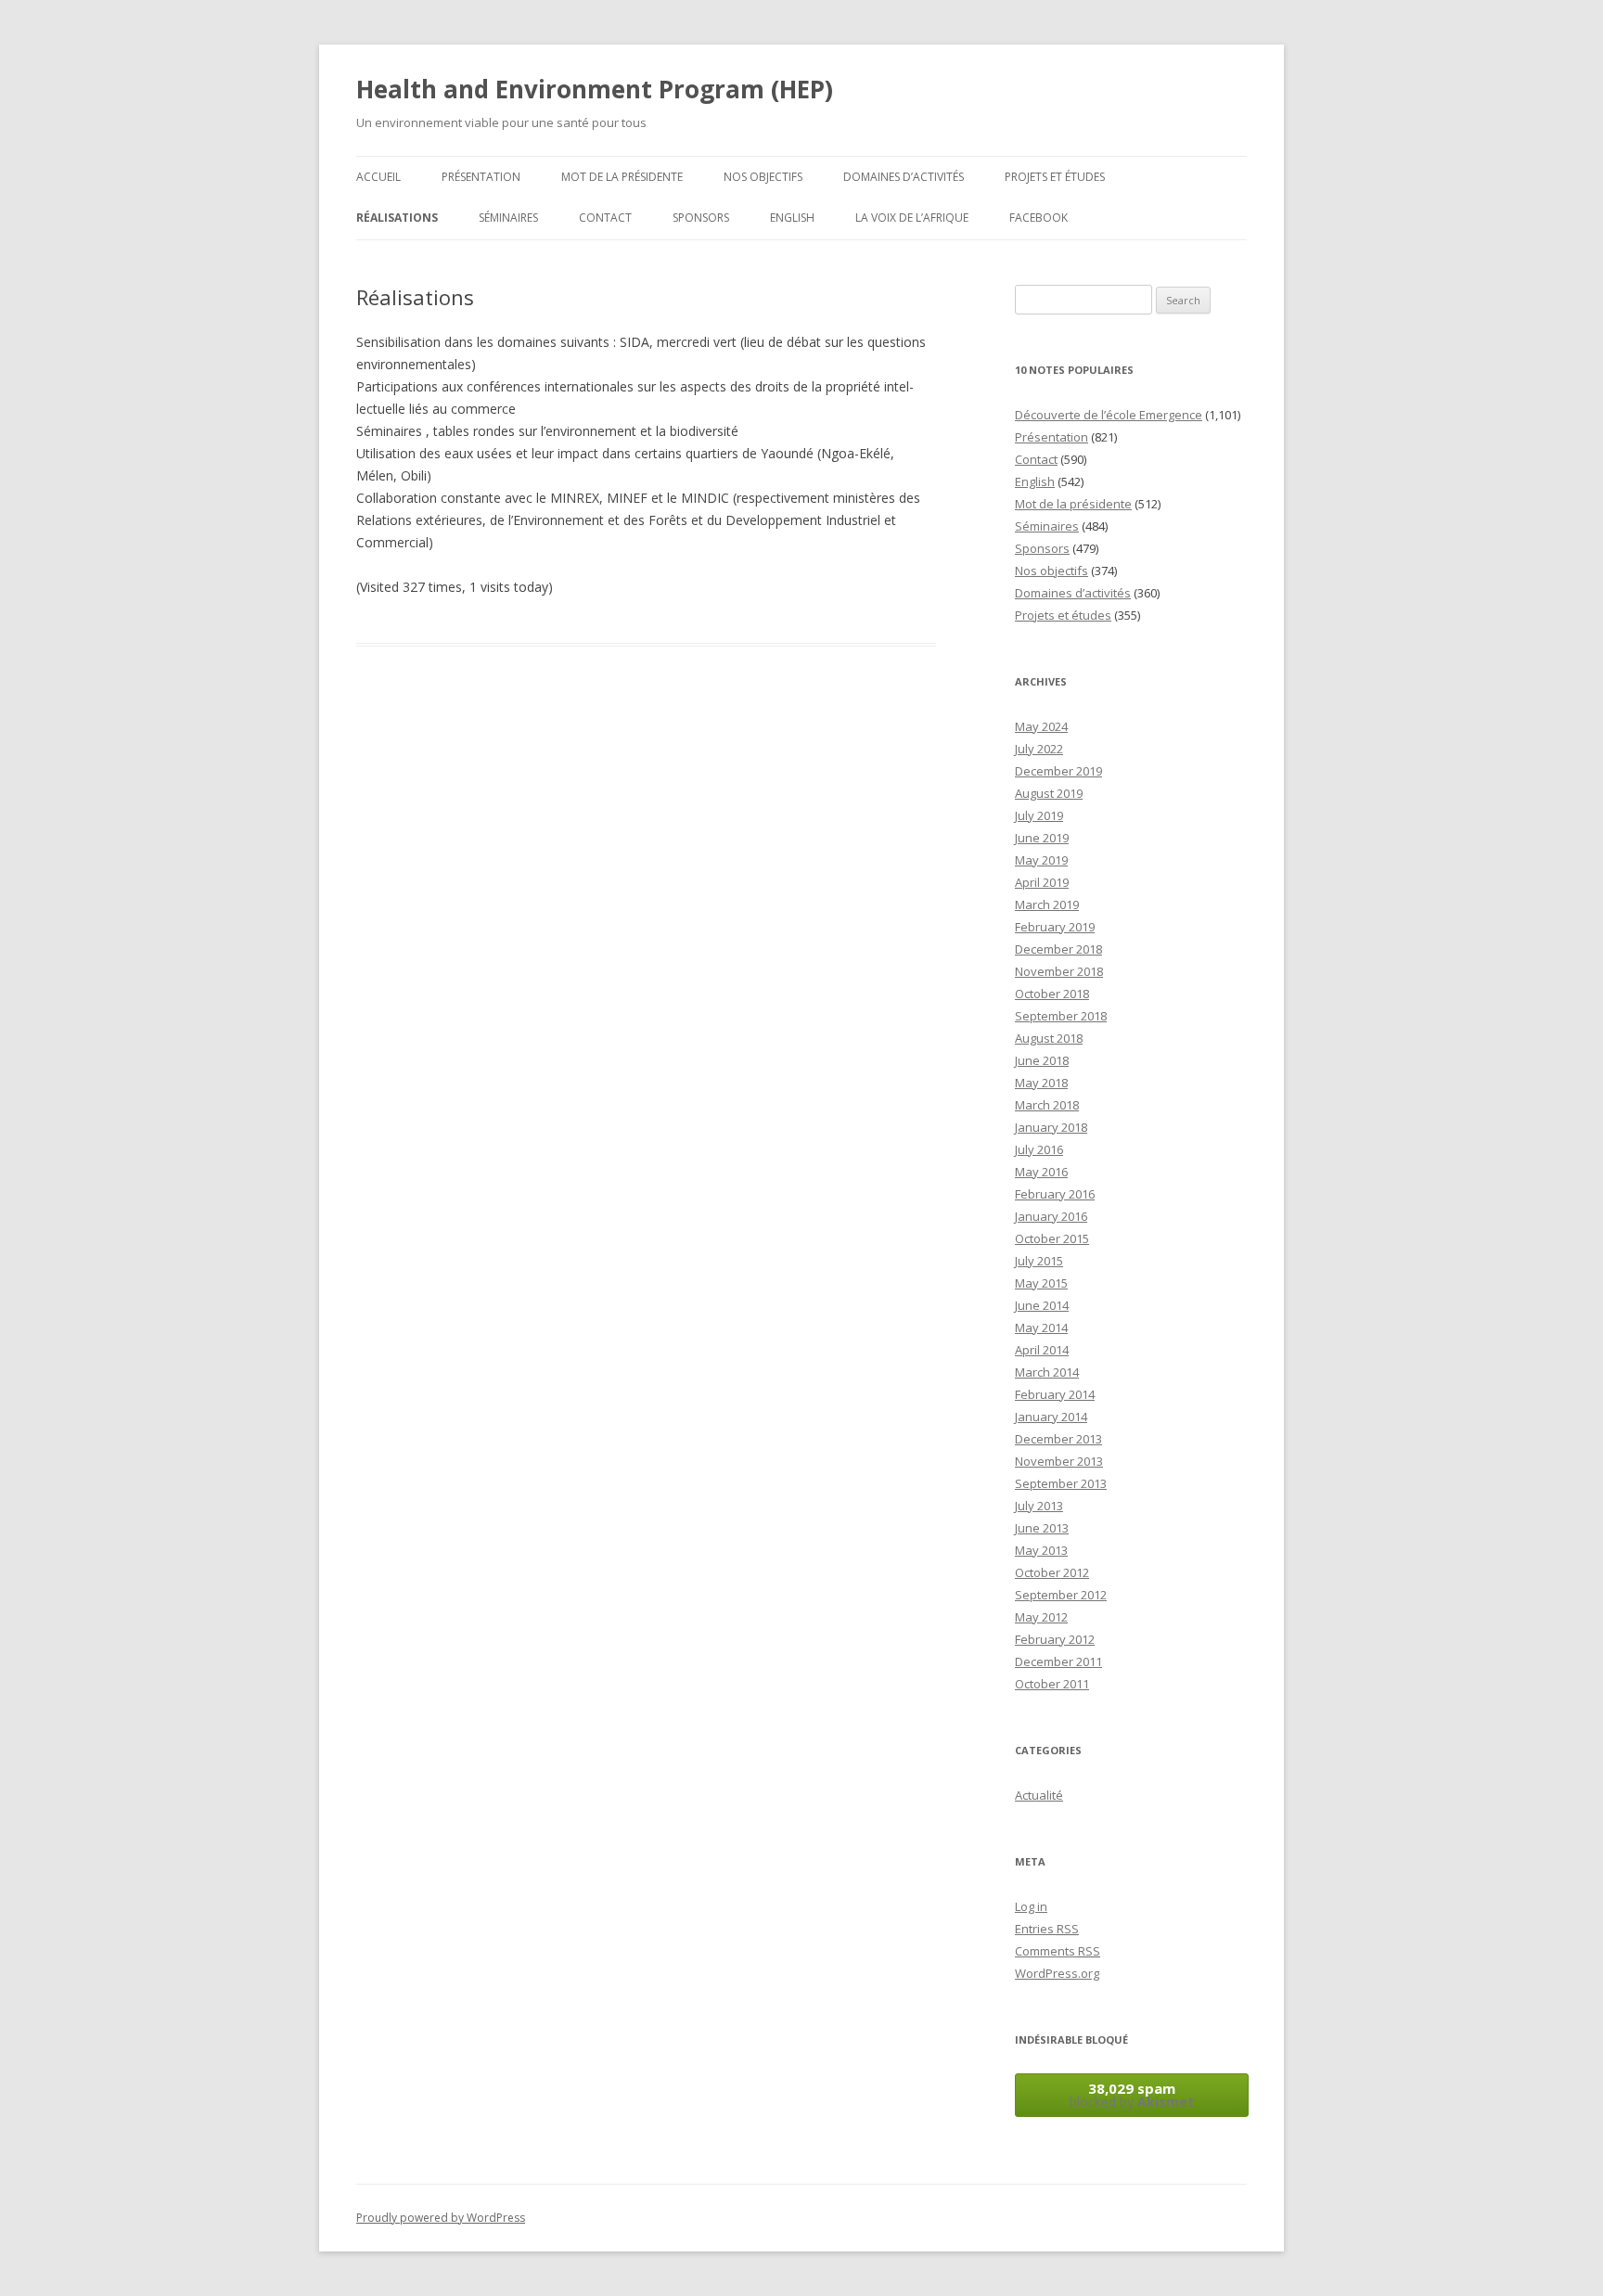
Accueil (378, 177)
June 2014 (1042, 1305)
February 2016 (1055, 1194)
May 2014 (1041, 1328)
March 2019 (1047, 904)
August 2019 (1049, 793)
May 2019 (1041, 860)
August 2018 (1049, 1038)
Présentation (481, 177)
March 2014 (1047, 1372)
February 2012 (1055, 1639)
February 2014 (1055, 1394)
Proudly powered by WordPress (441, 2218)
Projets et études (1055, 177)
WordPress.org (1057, 1973)
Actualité (1039, 1795)
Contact (605, 218)
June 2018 (1042, 1060)
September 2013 (1061, 1483)
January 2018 (1051, 1127)
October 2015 (1052, 1238)
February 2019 (1055, 927)
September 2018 (1061, 1016)
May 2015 (1041, 1283)
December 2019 (1058, 771)
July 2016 (1039, 1149)
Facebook (1039, 218)
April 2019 (1042, 882)
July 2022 (1039, 749)
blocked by (1132, 2095)
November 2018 (1059, 971)
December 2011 (1058, 1661)
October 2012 (1052, 1572)
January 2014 (1051, 1417)
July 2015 (1039, 1261)
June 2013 (1042, 1528)
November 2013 (1059, 1461)
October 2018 (1052, 994)
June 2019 (1042, 838)
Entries (1047, 1929)
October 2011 (1052, 1684)
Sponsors (701, 218)
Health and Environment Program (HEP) (595, 89)
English (792, 218)
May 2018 (1041, 1083)
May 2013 (1041, 1550)
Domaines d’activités (904, 177)
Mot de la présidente (622, 177)
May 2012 (1041, 1617)
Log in (1031, 1906)
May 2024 (1041, 726)
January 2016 (1051, 1216)
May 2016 (1041, 1172)
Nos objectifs (763, 177)
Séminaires (508, 218)
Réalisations (397, 218)
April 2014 (1042, 1350)
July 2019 (1039, 815)
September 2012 (1061, 1595)
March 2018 (1047, 1105)
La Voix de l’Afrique (912, 218)
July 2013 (1039, 1506)
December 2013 (1058, 1439)
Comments (1058, 1951)
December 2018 (1058, 949)
